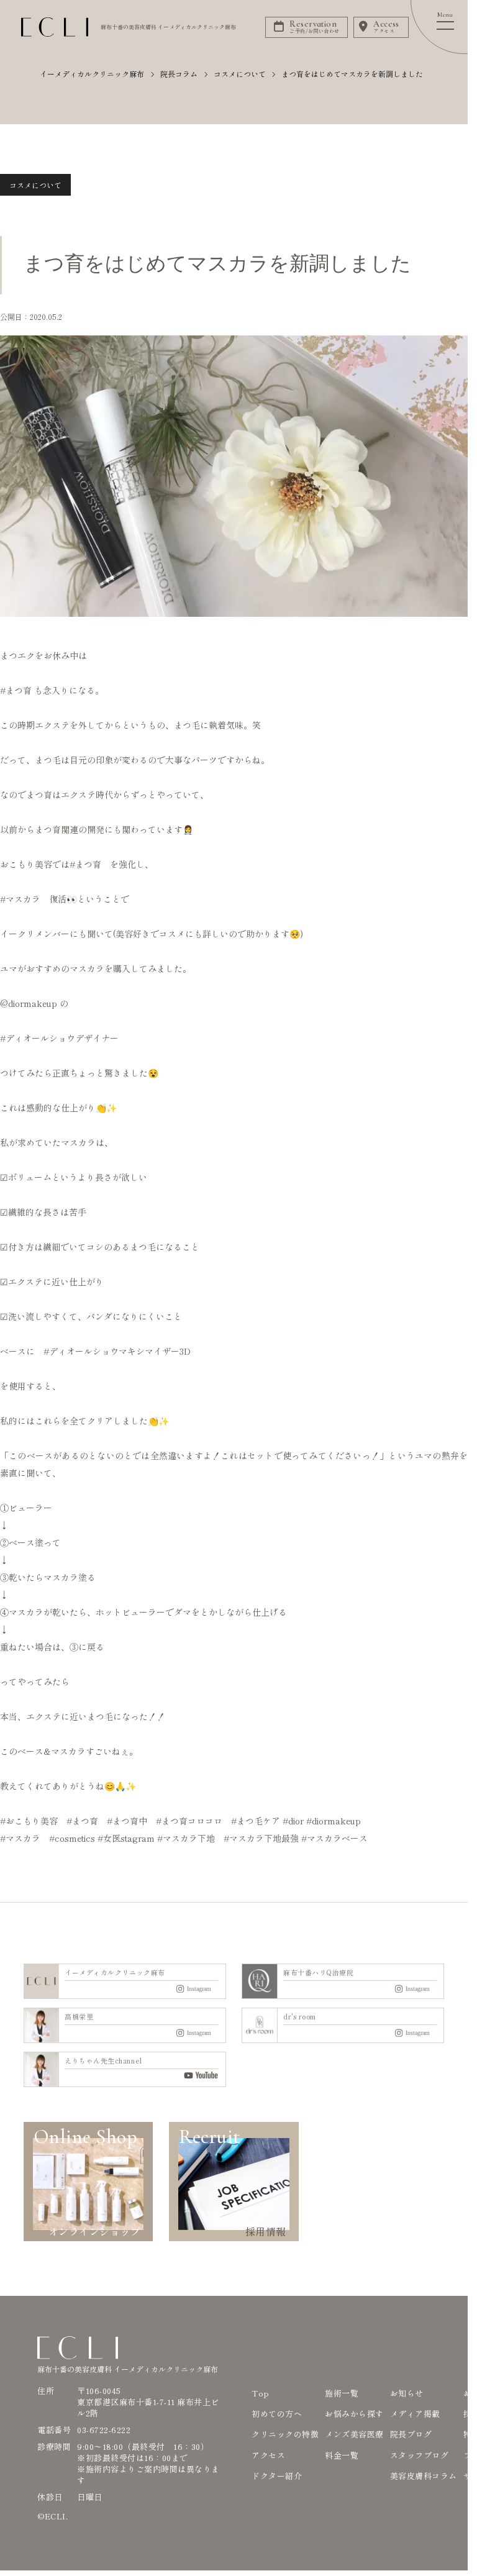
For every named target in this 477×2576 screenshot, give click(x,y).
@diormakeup (29, 1003)
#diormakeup (334, 1821)
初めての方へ (277, 2414)
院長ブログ (411, 2434)
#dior (293, 1821)
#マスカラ (20, 899)
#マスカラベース (334, 1838)
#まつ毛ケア (256, 1821)
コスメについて (35, 185)
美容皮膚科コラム (424, 2476)
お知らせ (407, 2393)
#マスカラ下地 (186, 1838)
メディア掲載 (415, 2414)
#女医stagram (126, 1838)
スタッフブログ (420, 2455)
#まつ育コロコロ (189, 1821)
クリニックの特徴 (285, 2434)
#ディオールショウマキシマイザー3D (117, 1351)
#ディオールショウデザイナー (59, 1038)
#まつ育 (16, 690)
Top (261, 2393)
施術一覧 (342, 2393)
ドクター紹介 (277, 2476)
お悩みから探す (354, 2414)
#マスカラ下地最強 (261, 1838)
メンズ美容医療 (354, 2434)
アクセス (268, 2455)
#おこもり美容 (29, 1821)
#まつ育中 (127, 1821)
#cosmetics (72, 1838)
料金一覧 (342, 2455)
